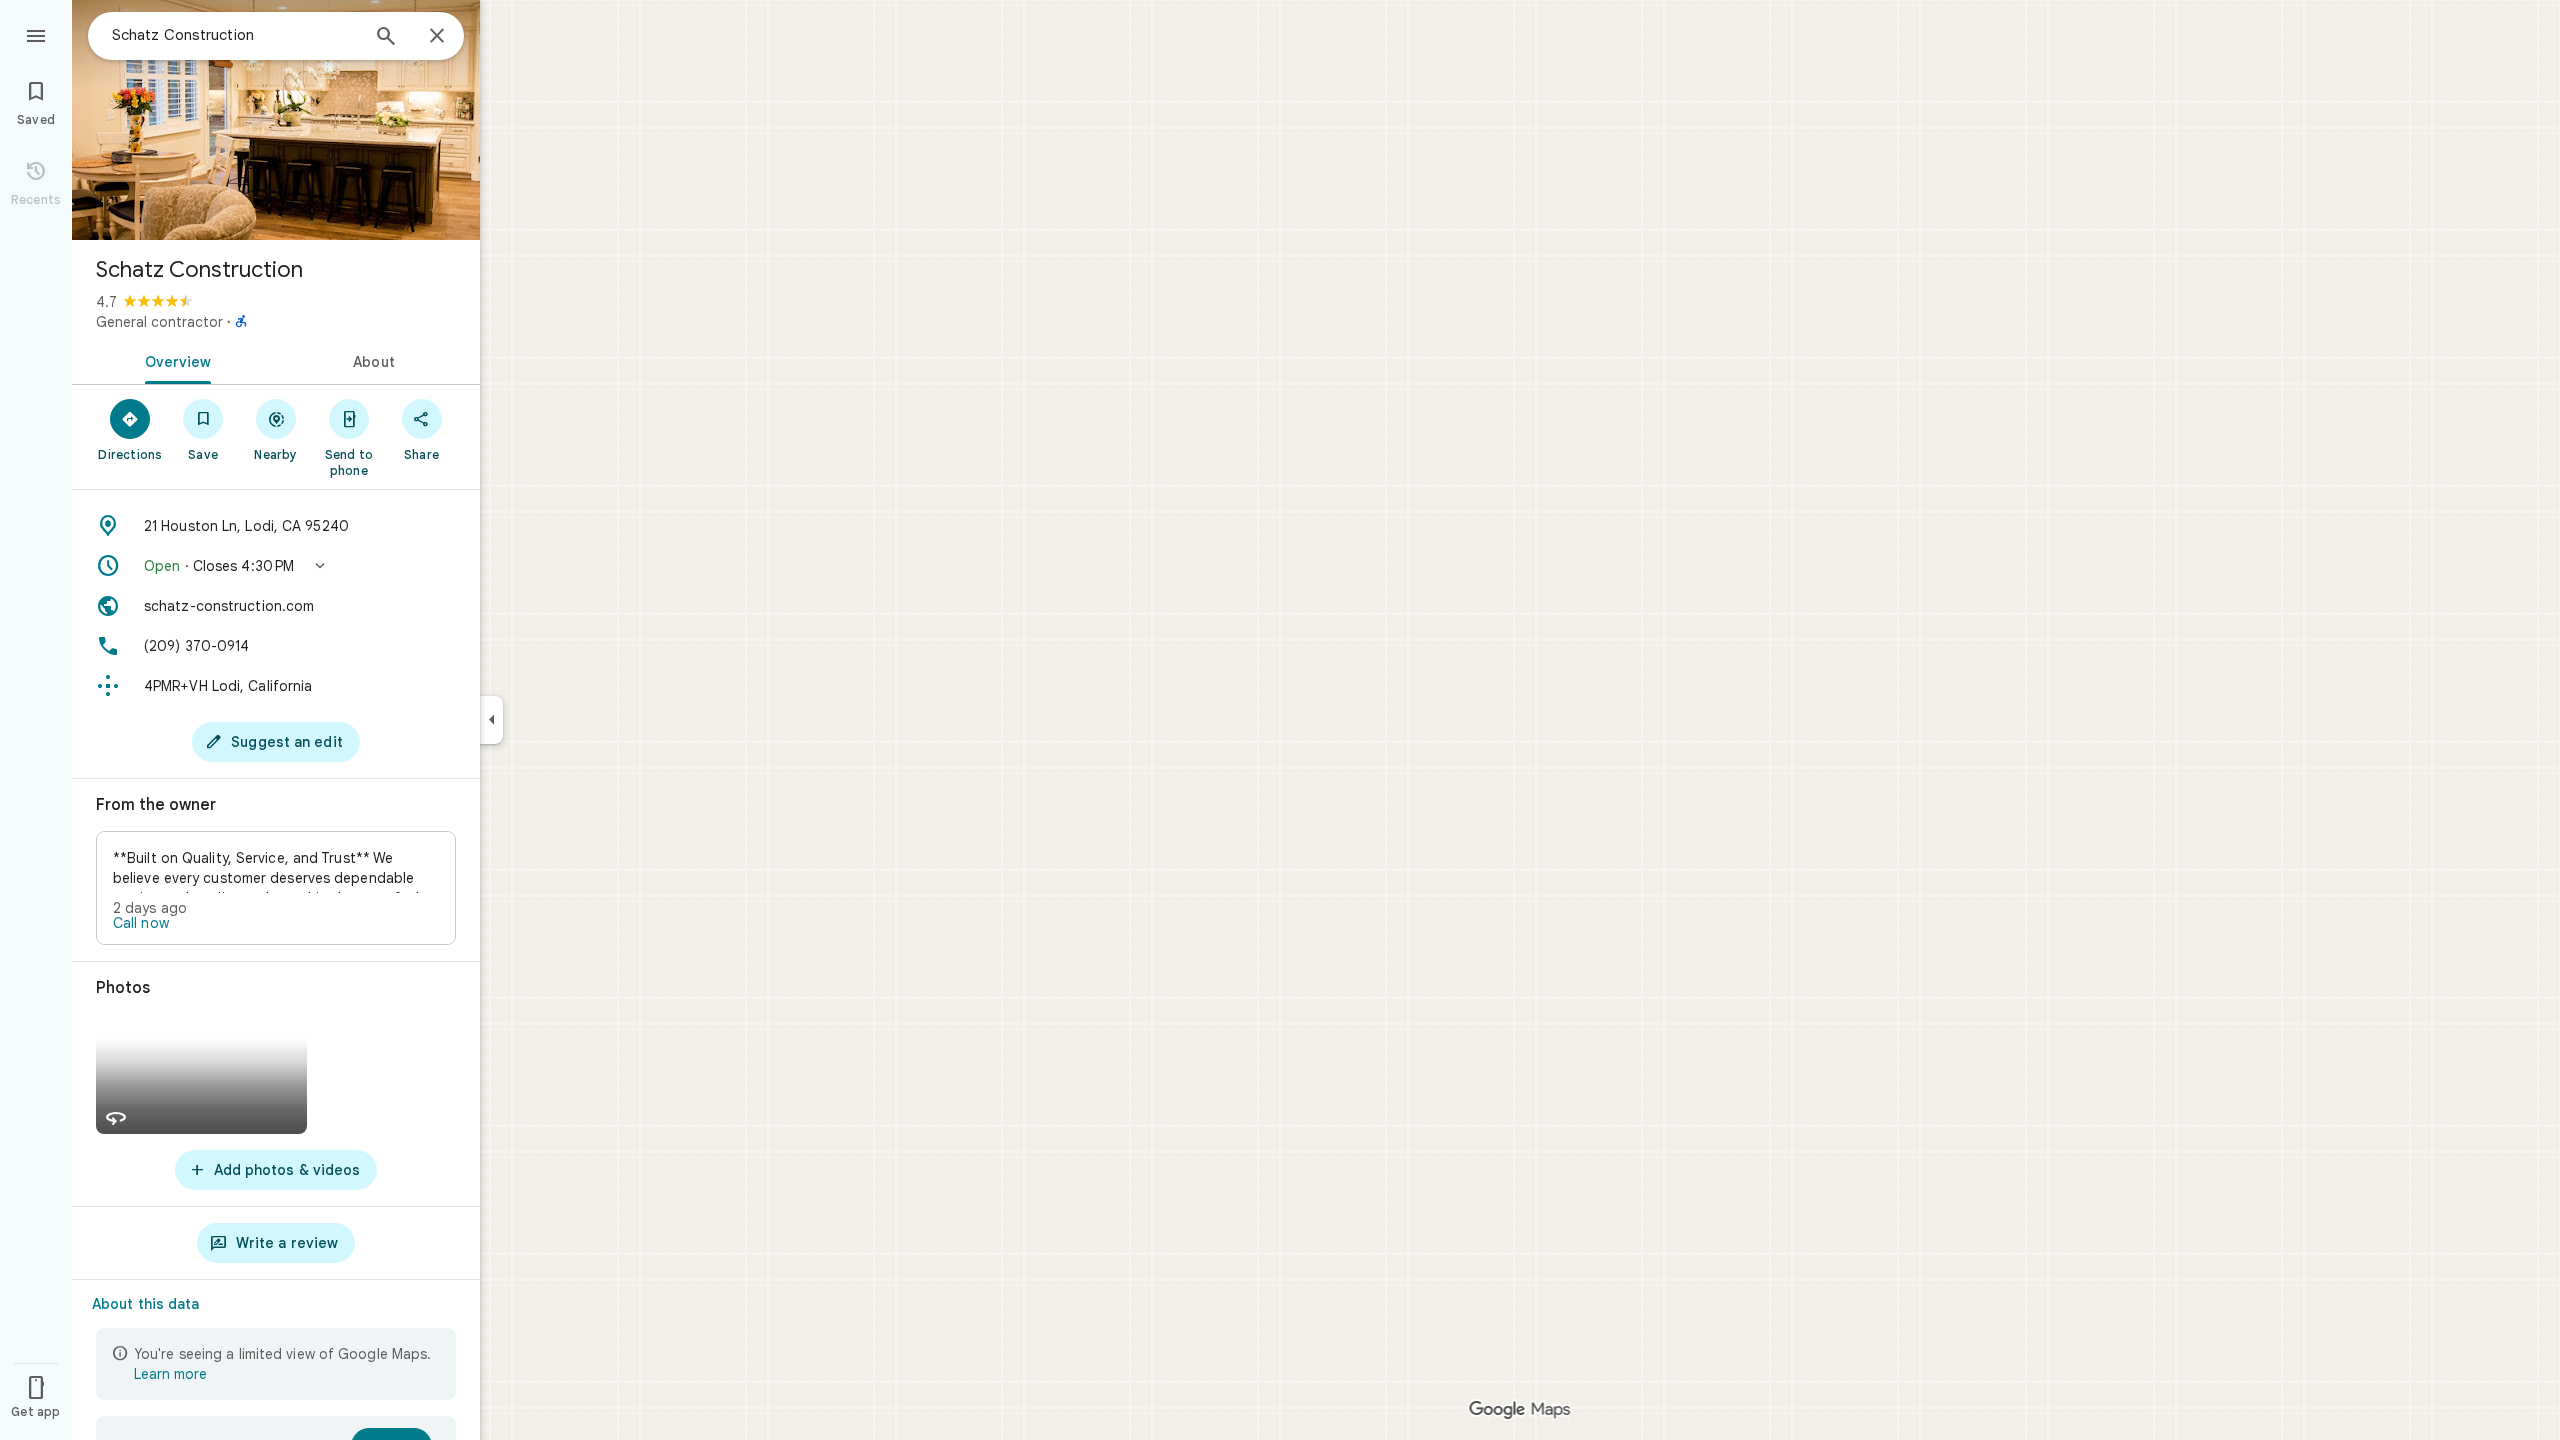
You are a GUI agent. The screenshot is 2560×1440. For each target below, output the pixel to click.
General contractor (159, 322)
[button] (276, 566)
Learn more (170, 1374)
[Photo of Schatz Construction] (276, 120)
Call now (141, 923)
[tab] (174, 360)
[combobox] (235, 35)
